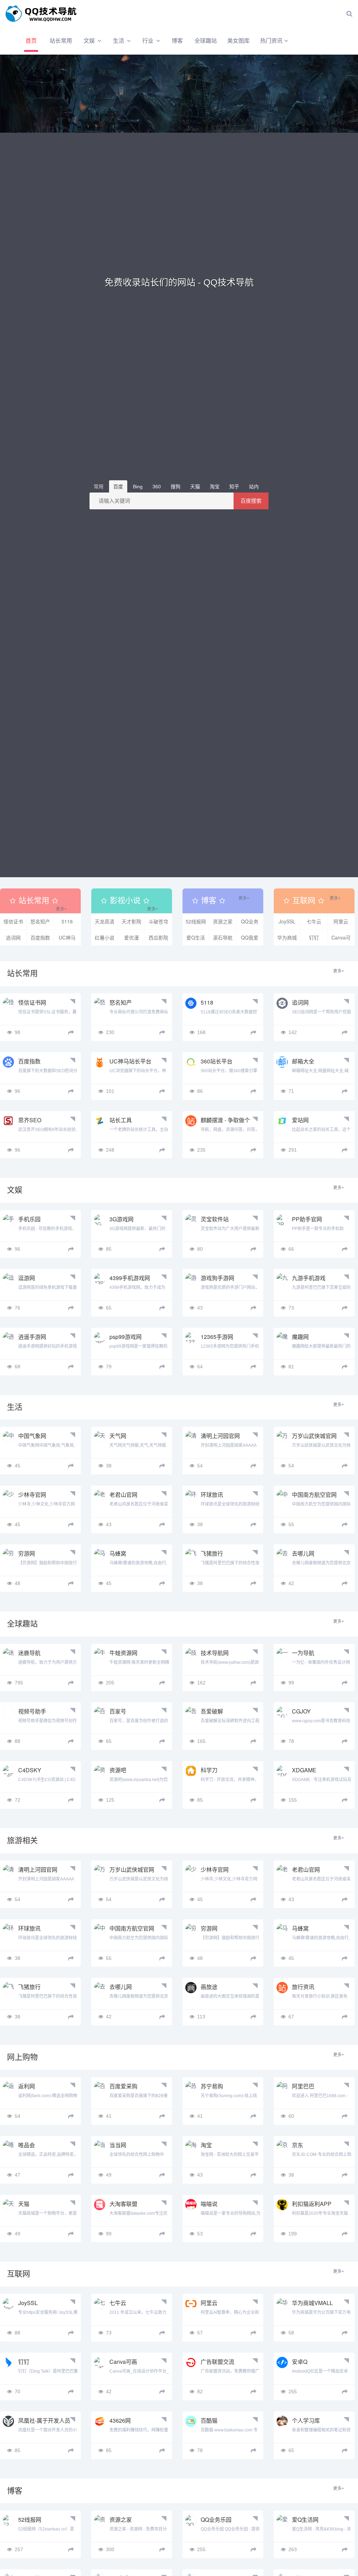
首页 (31, 41)
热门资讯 (271, 41)
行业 (148, 41)
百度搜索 (251, 501)
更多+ (61, 909)
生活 (119, 41)
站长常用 (61, 41)
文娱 (89, 41)
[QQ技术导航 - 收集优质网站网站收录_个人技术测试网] (44, 14)
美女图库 (238, 41)
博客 (177, 41)
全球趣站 (206, 41)
